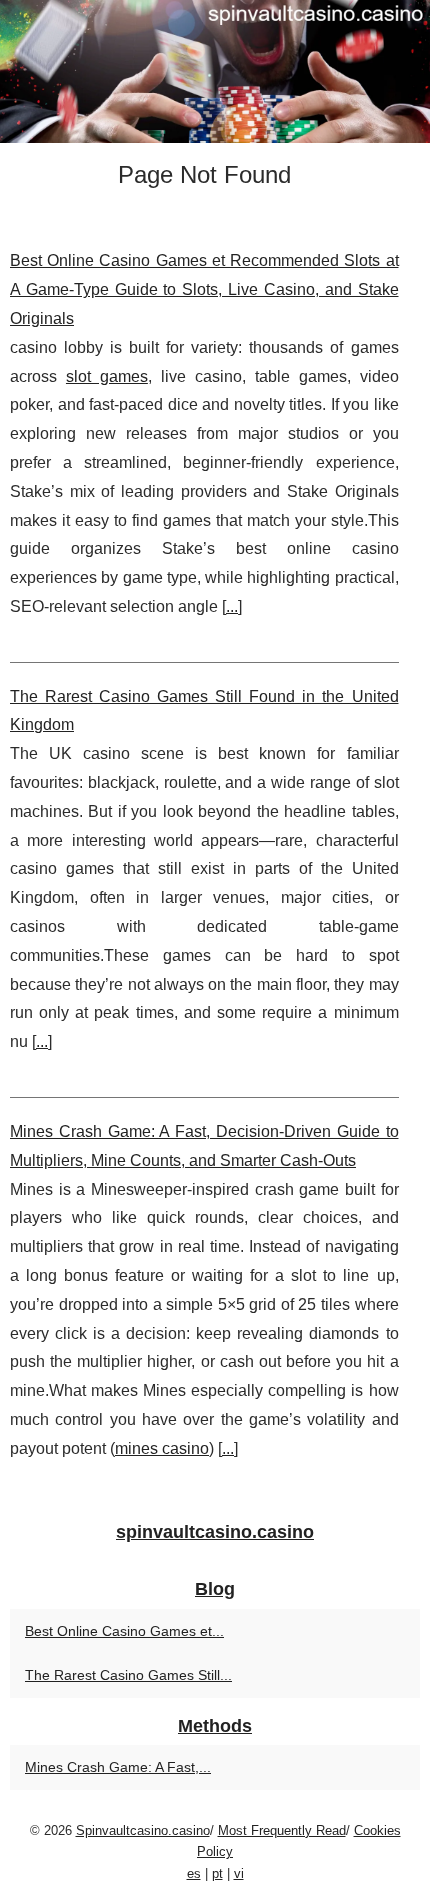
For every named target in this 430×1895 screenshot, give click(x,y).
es (194, 1873)
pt (217, 1873)
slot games (107, 376)
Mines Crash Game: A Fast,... (118, 1767)
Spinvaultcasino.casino (143, 1830)
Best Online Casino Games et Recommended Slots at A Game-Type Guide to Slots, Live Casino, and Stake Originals (204, 289)
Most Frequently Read (282, 1830)
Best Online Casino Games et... (124, 1631)
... (232, 606)
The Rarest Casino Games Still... (128, 1675)
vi (239, 1873)
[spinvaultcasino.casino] (215, 71)
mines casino (162, 1448)
